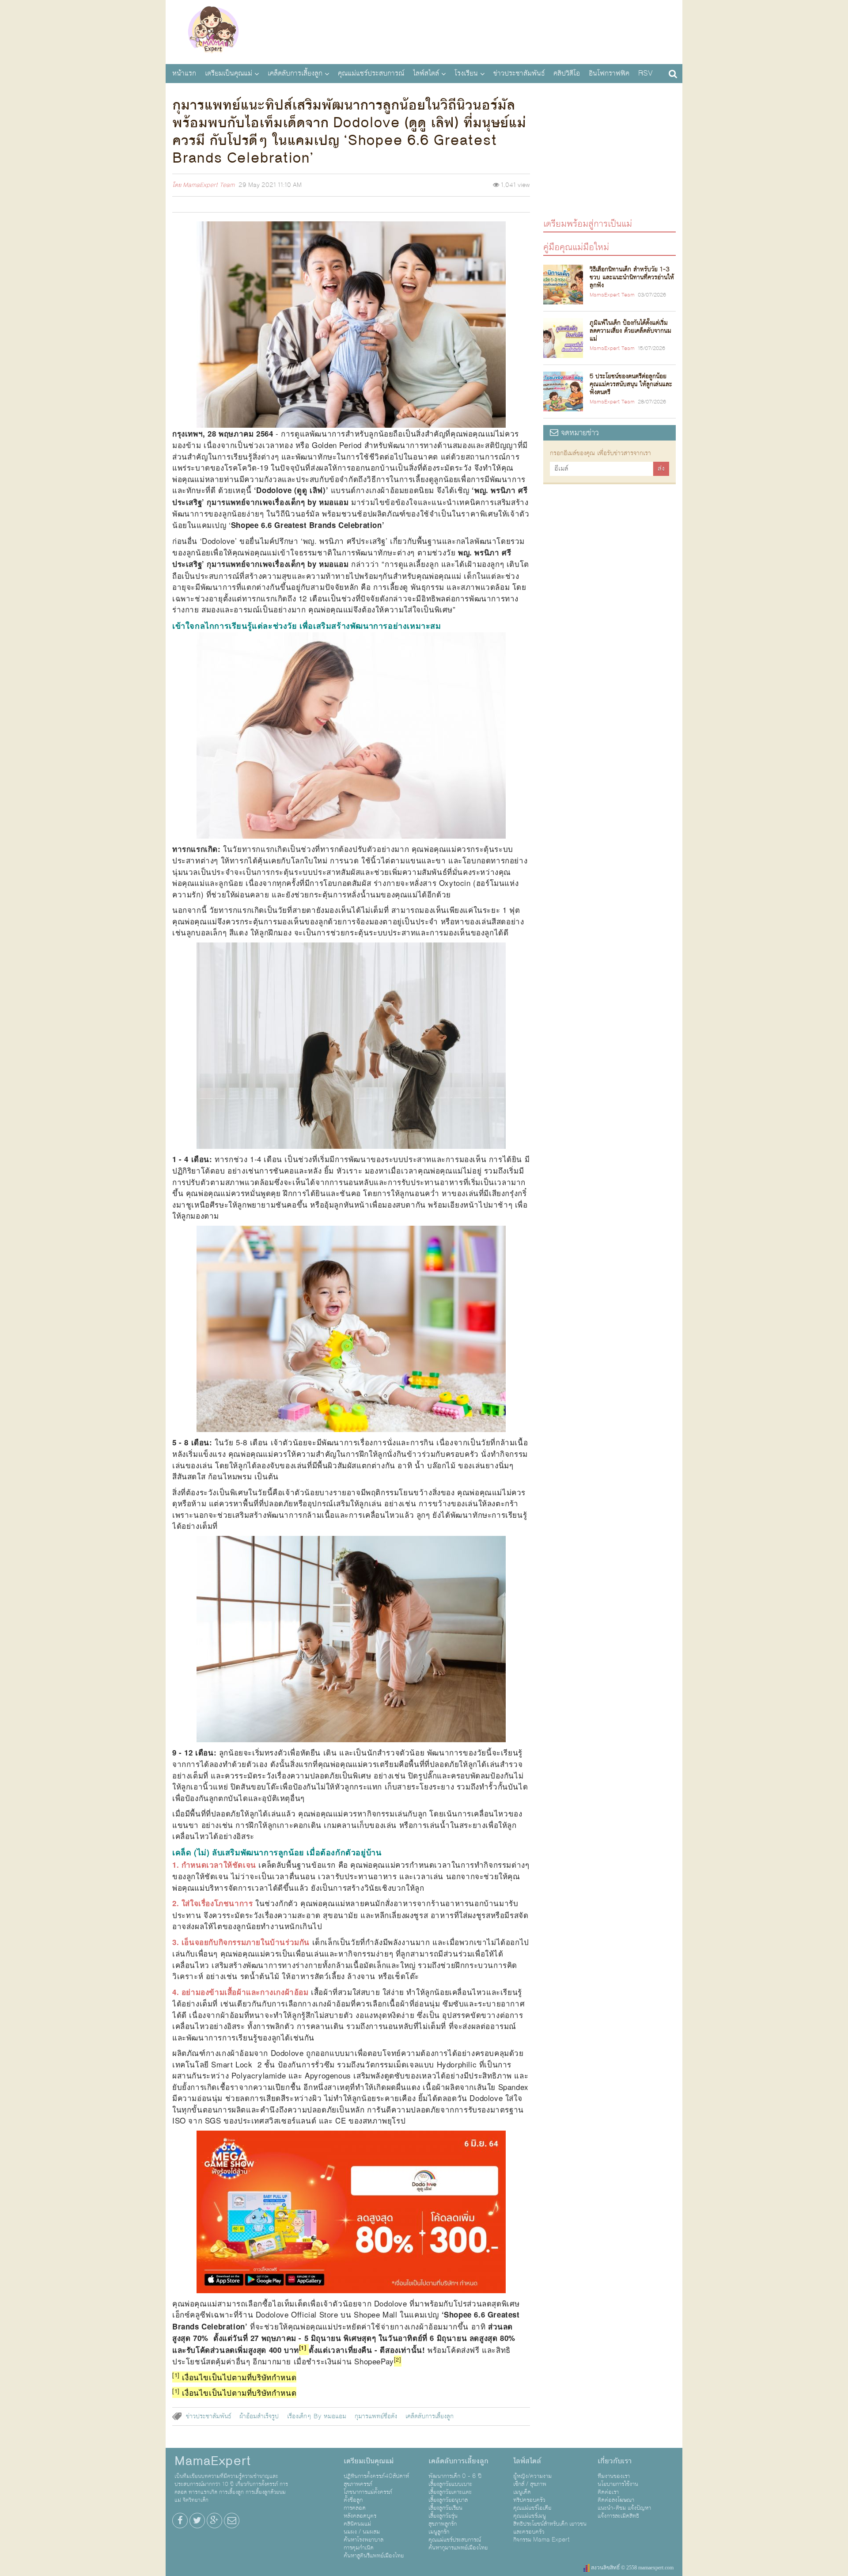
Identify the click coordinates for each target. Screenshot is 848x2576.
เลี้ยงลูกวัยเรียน (445, 2508)
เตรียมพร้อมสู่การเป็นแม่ (588, 223)
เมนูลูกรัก (439, 2532)
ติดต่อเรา (608, 2492)
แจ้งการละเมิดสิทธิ (618, 2516)
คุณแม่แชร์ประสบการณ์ (371, 73)
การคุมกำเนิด (359, 2548)
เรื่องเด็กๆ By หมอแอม (317, 2416)
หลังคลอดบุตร (360, 2516)
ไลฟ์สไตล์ (426, 73)
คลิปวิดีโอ (567, 73)
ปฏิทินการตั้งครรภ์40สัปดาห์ (376, 2476)
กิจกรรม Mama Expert (541, 2540)
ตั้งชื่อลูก (353, 2500)
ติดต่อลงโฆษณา (616, 2500)
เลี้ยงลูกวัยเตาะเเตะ (450, 2492)
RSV (645, 73)
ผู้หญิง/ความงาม (532, 2476)
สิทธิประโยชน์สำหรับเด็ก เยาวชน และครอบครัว (550, 2528)
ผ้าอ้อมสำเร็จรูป (259, 2416)
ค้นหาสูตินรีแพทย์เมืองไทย (374, 2556)
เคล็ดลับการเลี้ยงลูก (295, 73)
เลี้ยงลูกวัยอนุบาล (448, 2500)
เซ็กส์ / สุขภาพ (530, 2484)
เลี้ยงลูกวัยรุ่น (443, 2516)
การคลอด (355, 2508)
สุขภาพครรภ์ (358, 2484)
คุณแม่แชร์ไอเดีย (532, 2508)
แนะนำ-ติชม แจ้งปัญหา (624, 2508)
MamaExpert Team (209, 185)
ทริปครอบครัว (529, 2500)
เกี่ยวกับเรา (615, 2461)
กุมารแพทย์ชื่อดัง (376, 2416)
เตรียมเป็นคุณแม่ (229, 73)
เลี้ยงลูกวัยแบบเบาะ (450, 2484)
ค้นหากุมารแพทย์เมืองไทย (458, 2548)
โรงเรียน (466, 73)
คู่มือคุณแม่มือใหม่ (576, 247)
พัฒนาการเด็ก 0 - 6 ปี (455, 2476)
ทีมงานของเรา (614, 2476)
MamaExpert (213, 31)
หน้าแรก (184, 73)
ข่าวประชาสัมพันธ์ (519, 73)
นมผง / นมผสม (362, 2532)
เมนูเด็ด (522, 2492)
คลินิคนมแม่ (357, 2524)
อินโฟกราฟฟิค (609, 73)
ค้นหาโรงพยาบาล (363, 2540)
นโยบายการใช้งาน (618, 2484)
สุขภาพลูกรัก (443, 2524)
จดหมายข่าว (579, 433)
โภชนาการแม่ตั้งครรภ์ (368, 2492)
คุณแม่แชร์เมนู (530, 2516)
